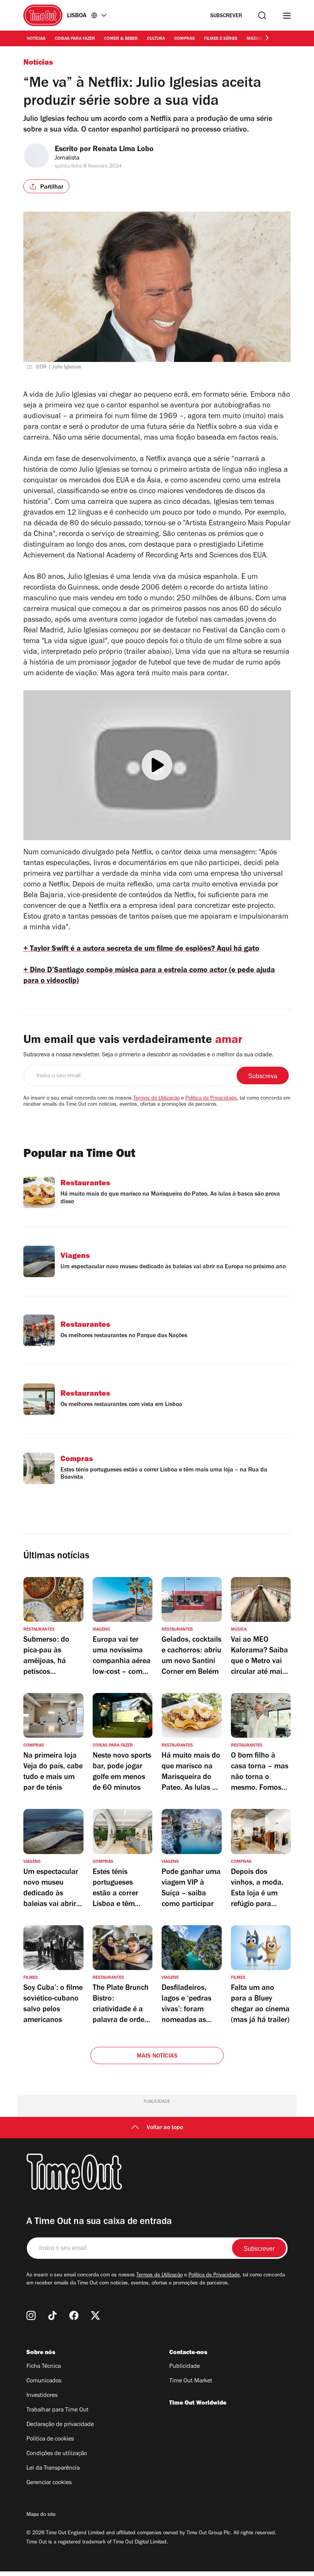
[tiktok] (52, 2315)
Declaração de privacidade (60, 2425)
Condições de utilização (57, 2454)
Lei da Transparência (53, 2468)
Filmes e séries (221, 39)
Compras (185, 39)
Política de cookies (50, 2439)
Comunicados (44, 2381)
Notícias (36, 39)
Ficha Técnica (44, 2367)
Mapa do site (41, 2515)
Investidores (42, 2396)
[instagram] (31, 2315)
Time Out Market (191, 2381)
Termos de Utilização (156, 1099)
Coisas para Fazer (75, 39)
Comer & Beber (121, 39)
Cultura (156, 39)
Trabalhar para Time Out (57, 2410)
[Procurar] (262, 15)
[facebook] (74, 2315)
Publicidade (185, 2367)
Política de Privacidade (211, 1099)
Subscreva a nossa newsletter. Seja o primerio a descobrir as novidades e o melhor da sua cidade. (148, 1055)
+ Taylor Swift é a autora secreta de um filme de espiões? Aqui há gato (141, 950)
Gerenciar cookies (49, 2483)
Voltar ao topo (165, 2128)
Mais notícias (157, 2056)
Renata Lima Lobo (123, 150)
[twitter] (95, 2315)
